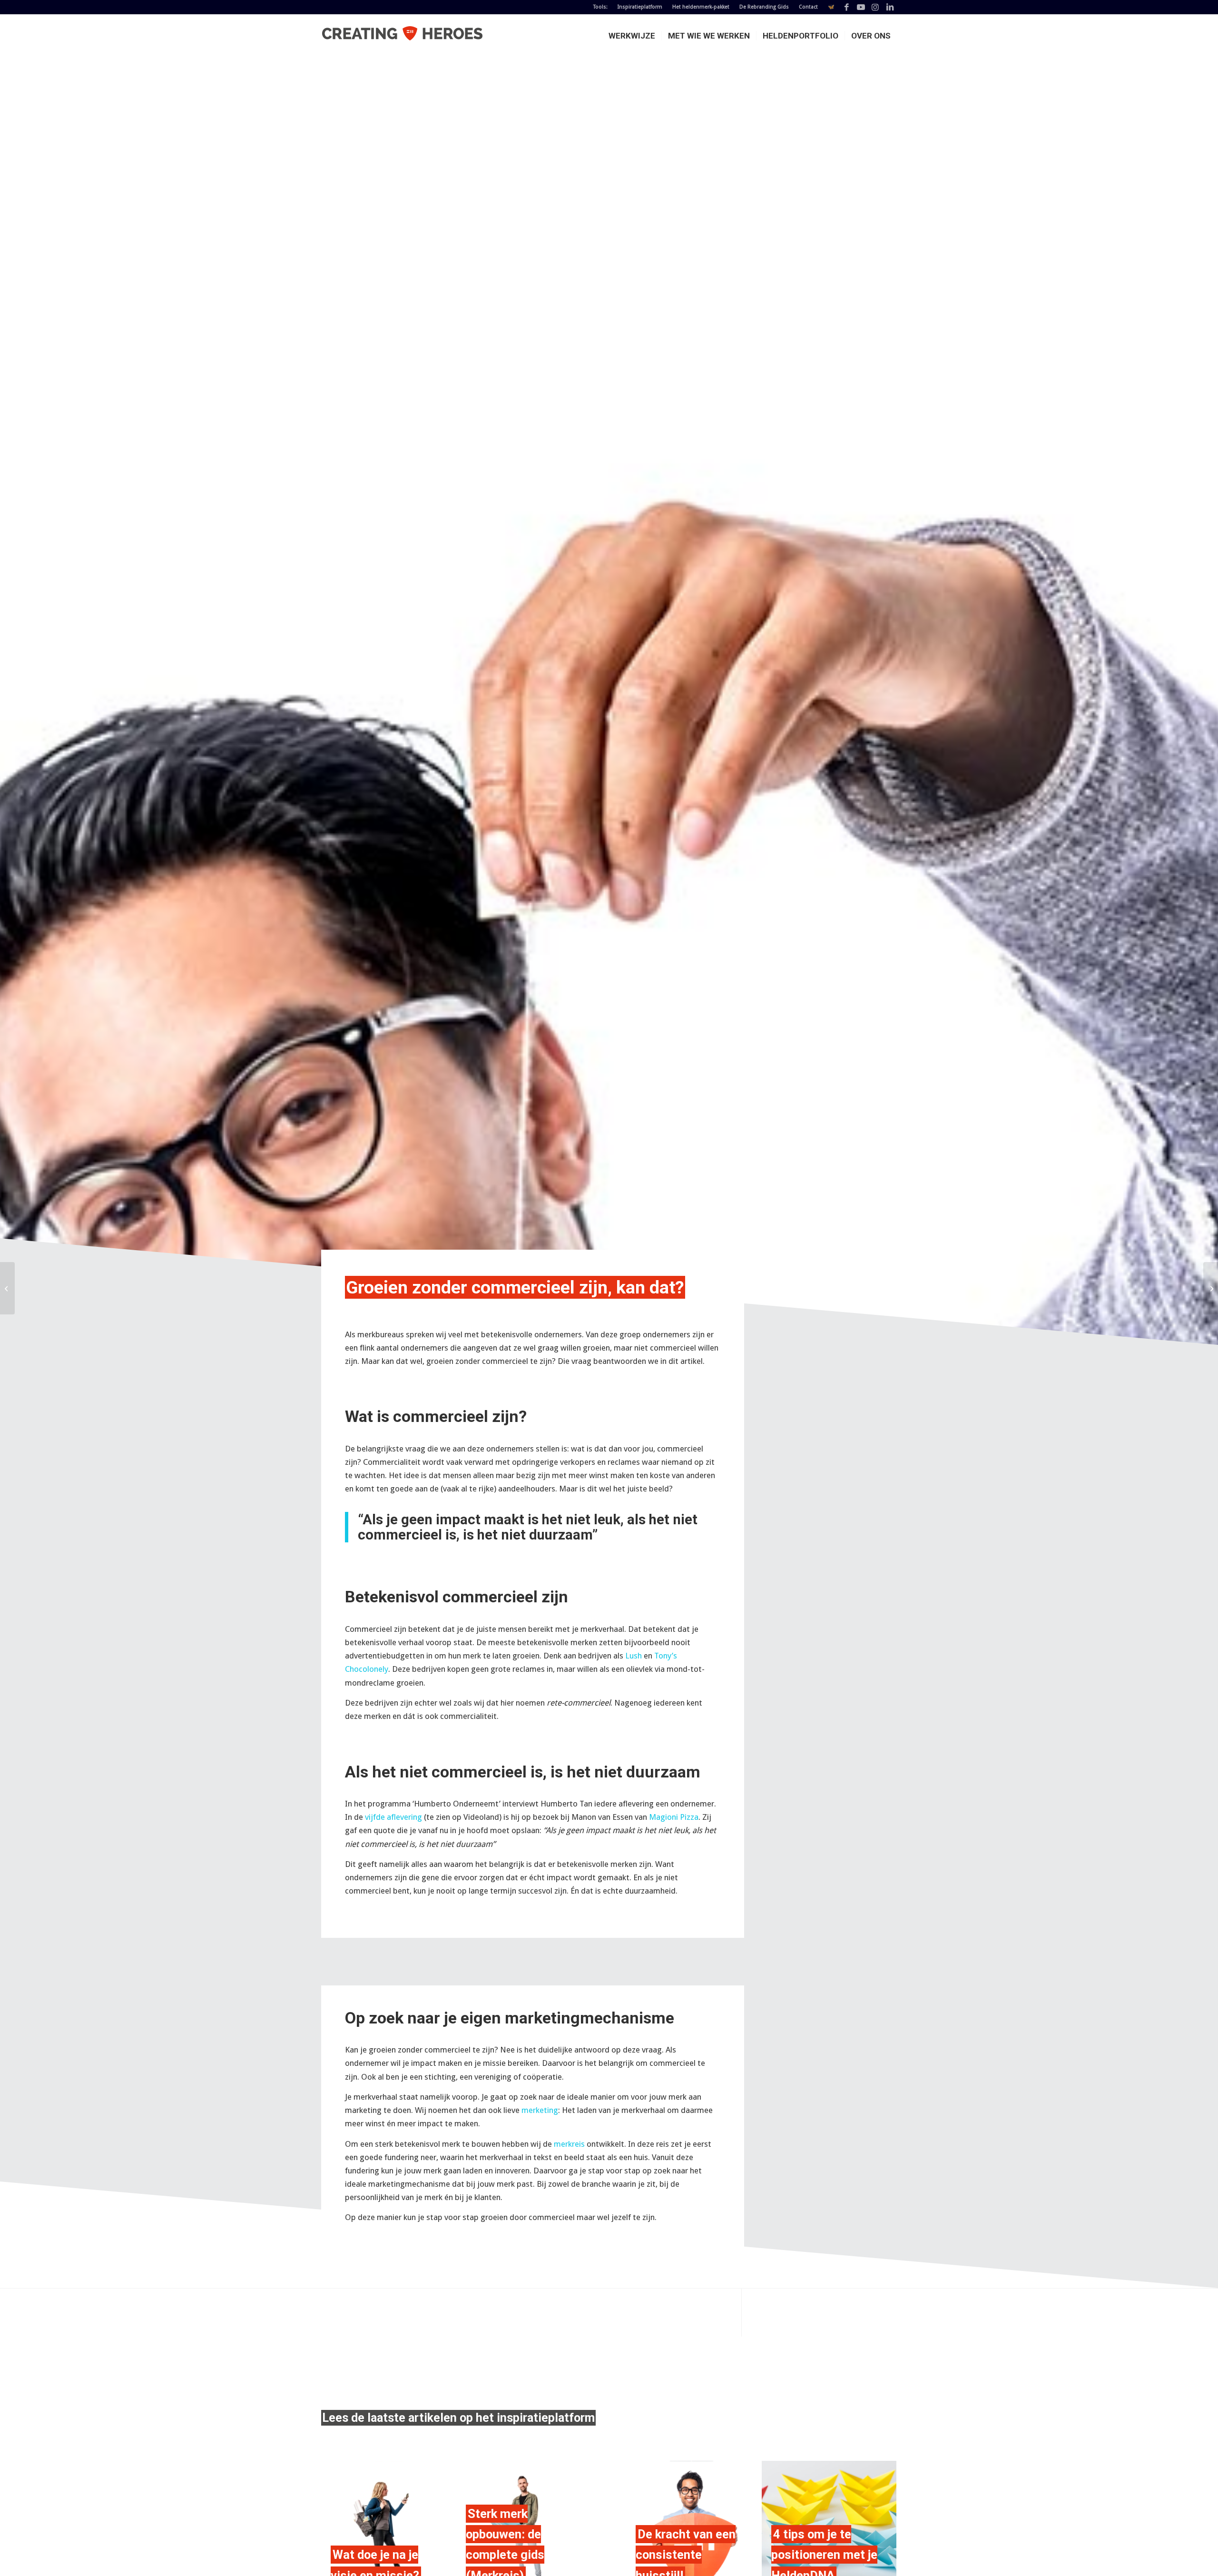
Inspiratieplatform (640, 7)
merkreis (569, 2144)
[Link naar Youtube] (861, 7)
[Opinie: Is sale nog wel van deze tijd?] (1211, 1288)
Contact (808, 7)
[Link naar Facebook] (847, 7)
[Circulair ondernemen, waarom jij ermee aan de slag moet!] (7, 1288)
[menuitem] (601, 7)
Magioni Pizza (674, 1817)
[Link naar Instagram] (875, 7)
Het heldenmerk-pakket (701, 7)
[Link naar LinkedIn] (890, 7)
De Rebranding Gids (764, 7)
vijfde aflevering (393, 1817)
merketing (540, 2110)
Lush (634, 1656)
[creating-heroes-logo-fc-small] (402, 36)
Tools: (600, 7)
